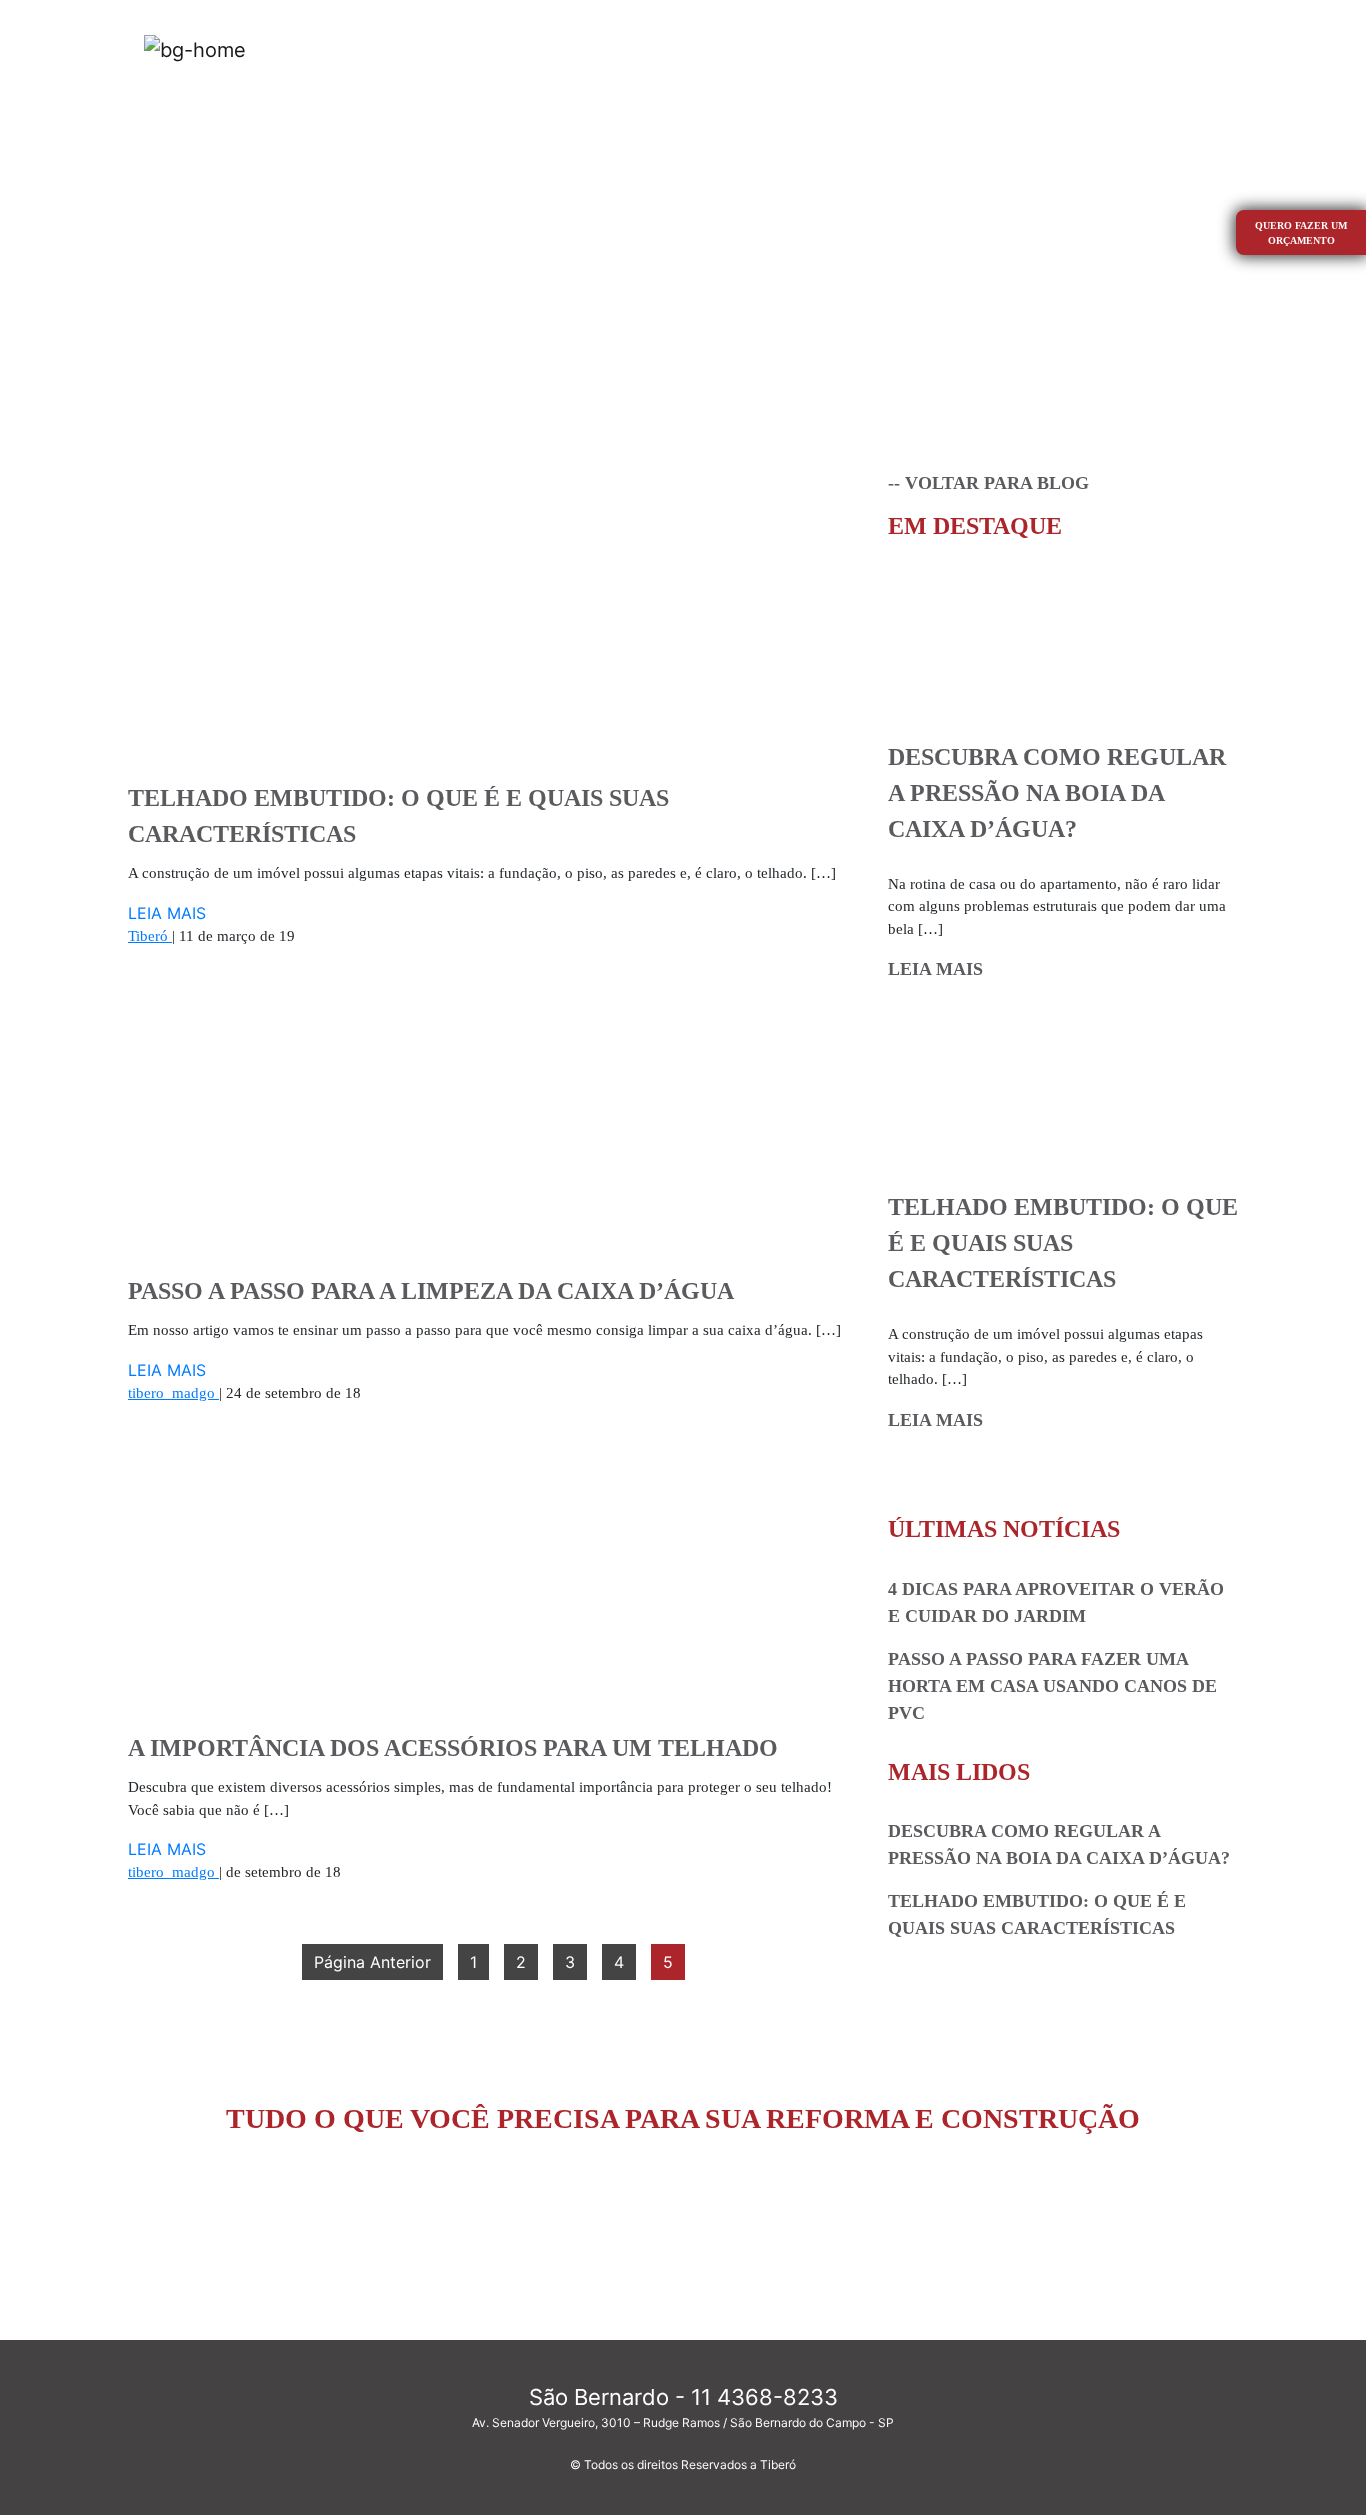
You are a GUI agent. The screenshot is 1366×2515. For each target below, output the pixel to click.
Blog (1115, 48)
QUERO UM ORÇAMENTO (683, 2218)
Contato (1189, 48)
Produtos (849, 48)
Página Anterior (372, 1962)
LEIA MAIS (167, 913)
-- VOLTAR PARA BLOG (988, 483)
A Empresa (753, 48)
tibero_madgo (173, 1393)
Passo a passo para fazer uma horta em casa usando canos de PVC (1052, 1686)
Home (669, 48)
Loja (924, 48)
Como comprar (1019, 48)
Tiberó (150, 936)
